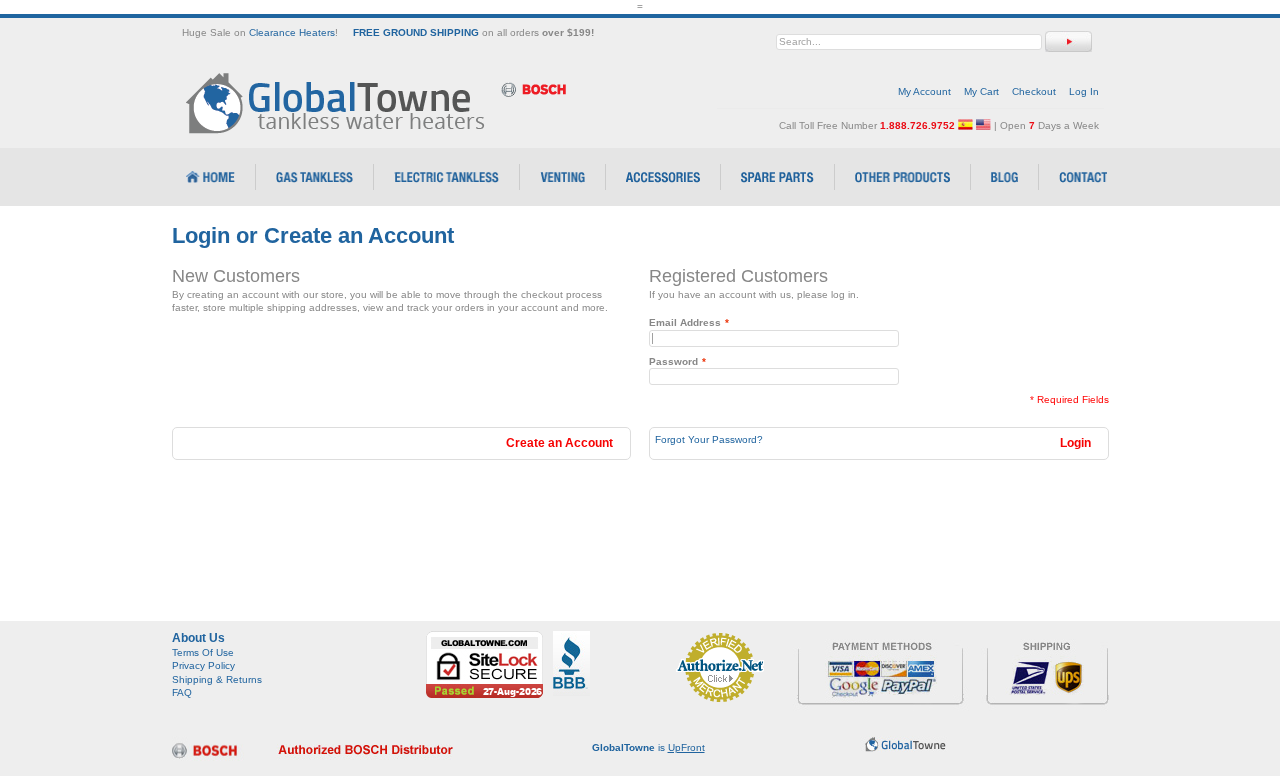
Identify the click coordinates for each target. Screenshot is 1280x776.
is (648, 747)
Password (673, 361)
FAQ (182, 692)
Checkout (1034, 91)
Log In (1084, 91)
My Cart (981, 91)
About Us (198, 638)
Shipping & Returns (217, 679)
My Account (924, 91)
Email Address (685, 322)
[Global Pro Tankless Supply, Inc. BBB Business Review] (571, 637)
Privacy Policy (203, 665)
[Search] (1068, 41)
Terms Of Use (203, 652)
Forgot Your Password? (709, 439)
